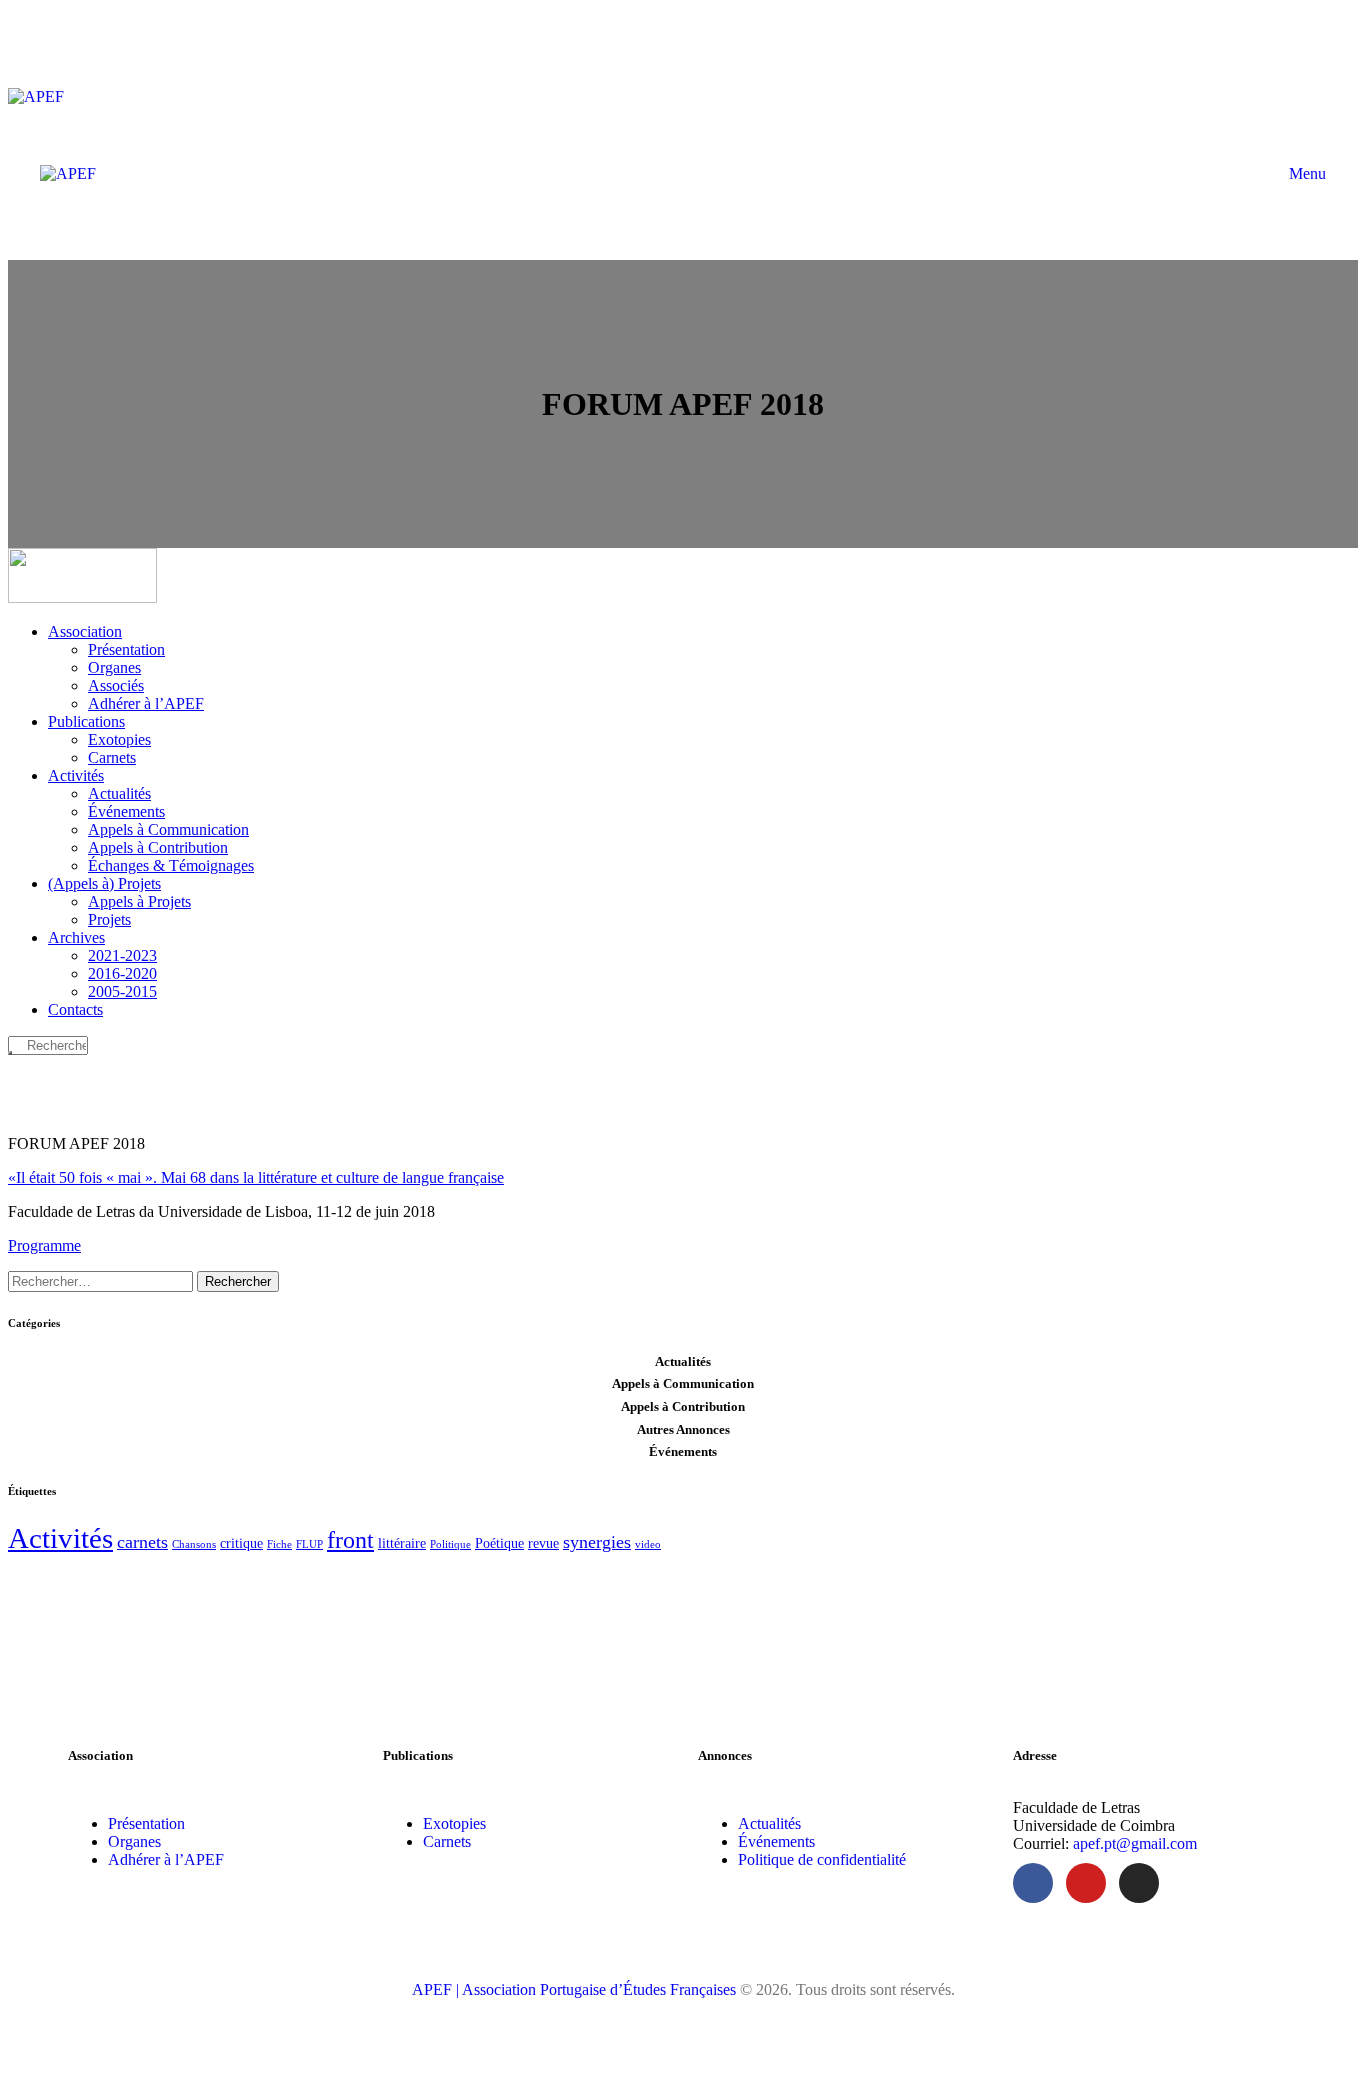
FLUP (309, 1544)
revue (543, 1543)
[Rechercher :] (102, 1280)
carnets (142, 1542)
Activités (60, 1538)
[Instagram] (1139, 1883)
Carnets (447, 1841)
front (350, 1540)
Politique (450, 1544)
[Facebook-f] (1033, 1883)
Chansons (194, 1544)
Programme (44, 1245)
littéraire (402, 1543)
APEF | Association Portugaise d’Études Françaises (576, 1989)
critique (241, 1543)
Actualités (769, 1823)
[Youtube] (1086, 1883)
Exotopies (454, 1823)
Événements (776, 1841)
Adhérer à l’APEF (166, 1859)
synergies (597, 1542)
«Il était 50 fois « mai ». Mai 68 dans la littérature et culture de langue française (256, 1177)
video (648, 1544)
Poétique (499, 1543)
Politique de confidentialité (822, 1859)
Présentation (146, 1823)
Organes (134, 1841)
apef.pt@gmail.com (1135, 1843)
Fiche (279, 1544)
